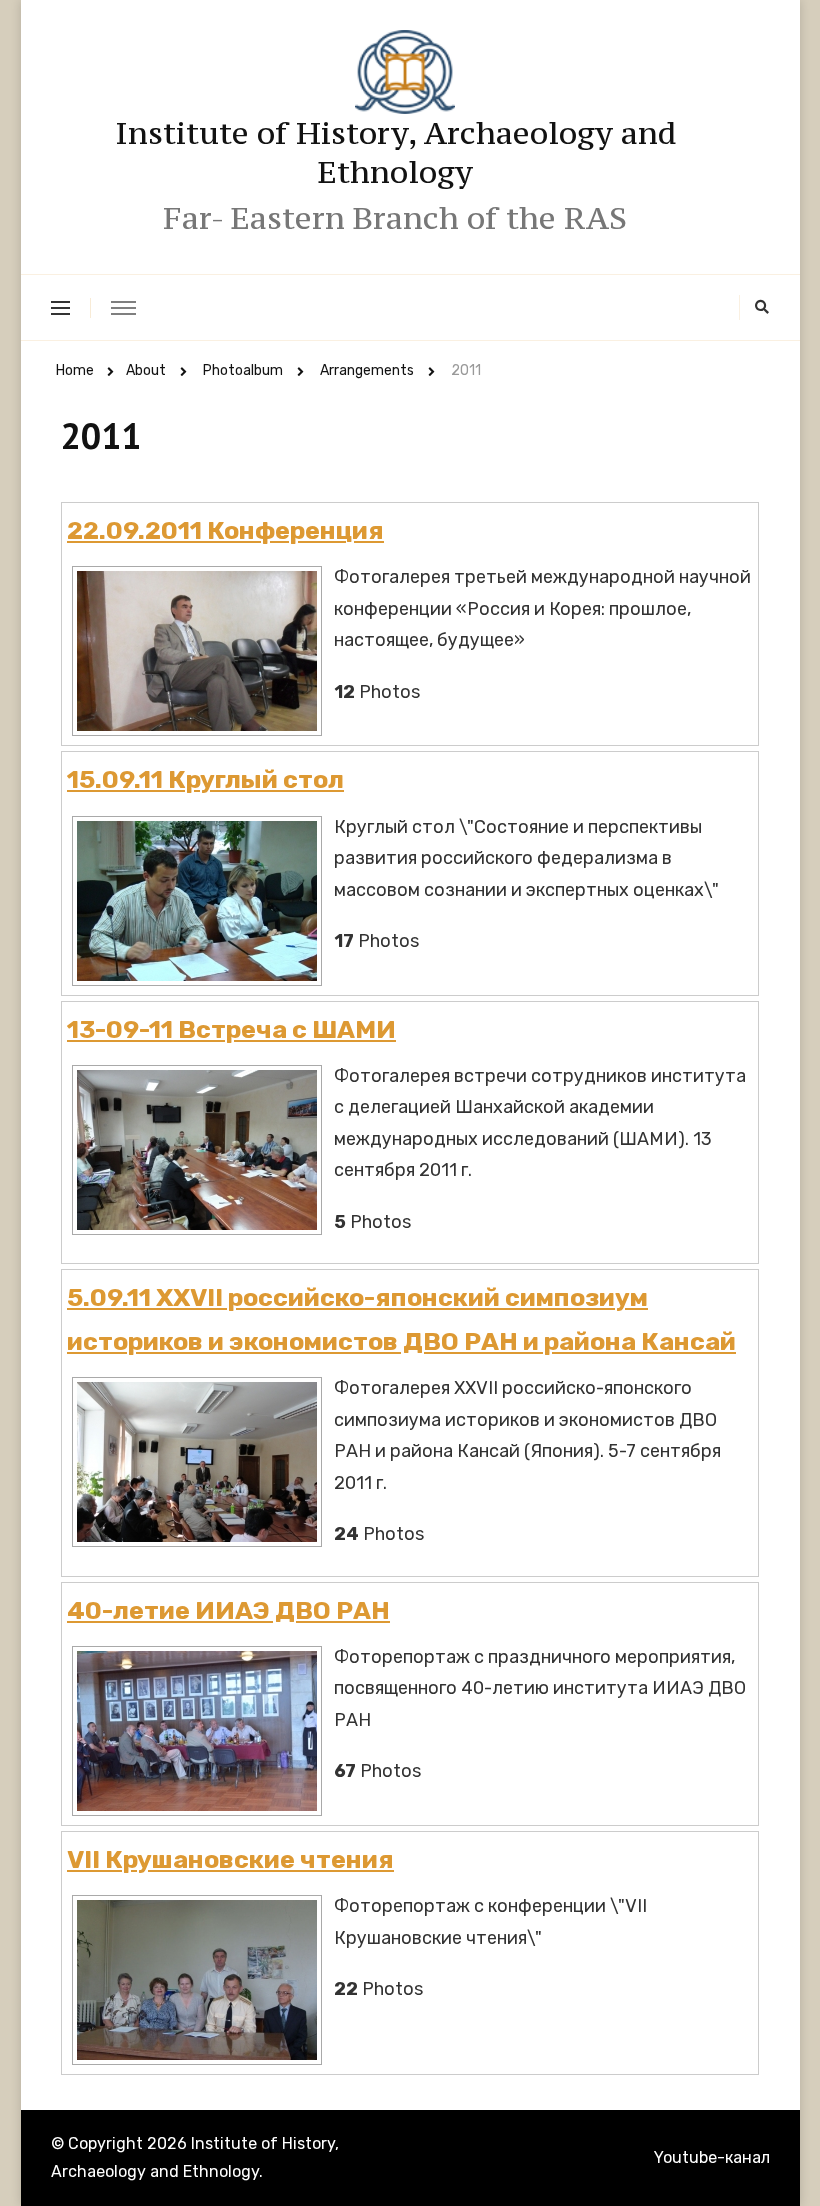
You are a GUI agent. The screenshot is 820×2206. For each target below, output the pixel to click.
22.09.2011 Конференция (225, 530)
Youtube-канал (712, 2157)
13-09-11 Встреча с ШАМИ (231, 1029)
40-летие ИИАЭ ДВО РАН (228, 1610)
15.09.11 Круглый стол (205, 779)
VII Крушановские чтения (230, 1859)
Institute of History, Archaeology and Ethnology (395, 152)
